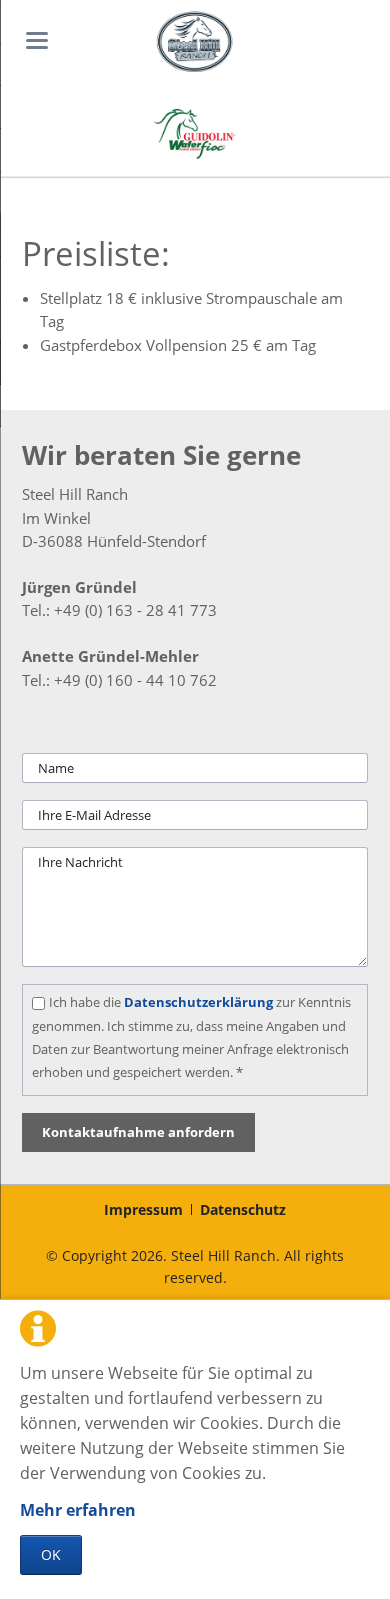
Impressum (143, 1209)
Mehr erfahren (78, 1510)
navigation (37, 40)
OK (51, 1554)
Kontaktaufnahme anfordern (138, 1132)
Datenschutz (243, 1209)
